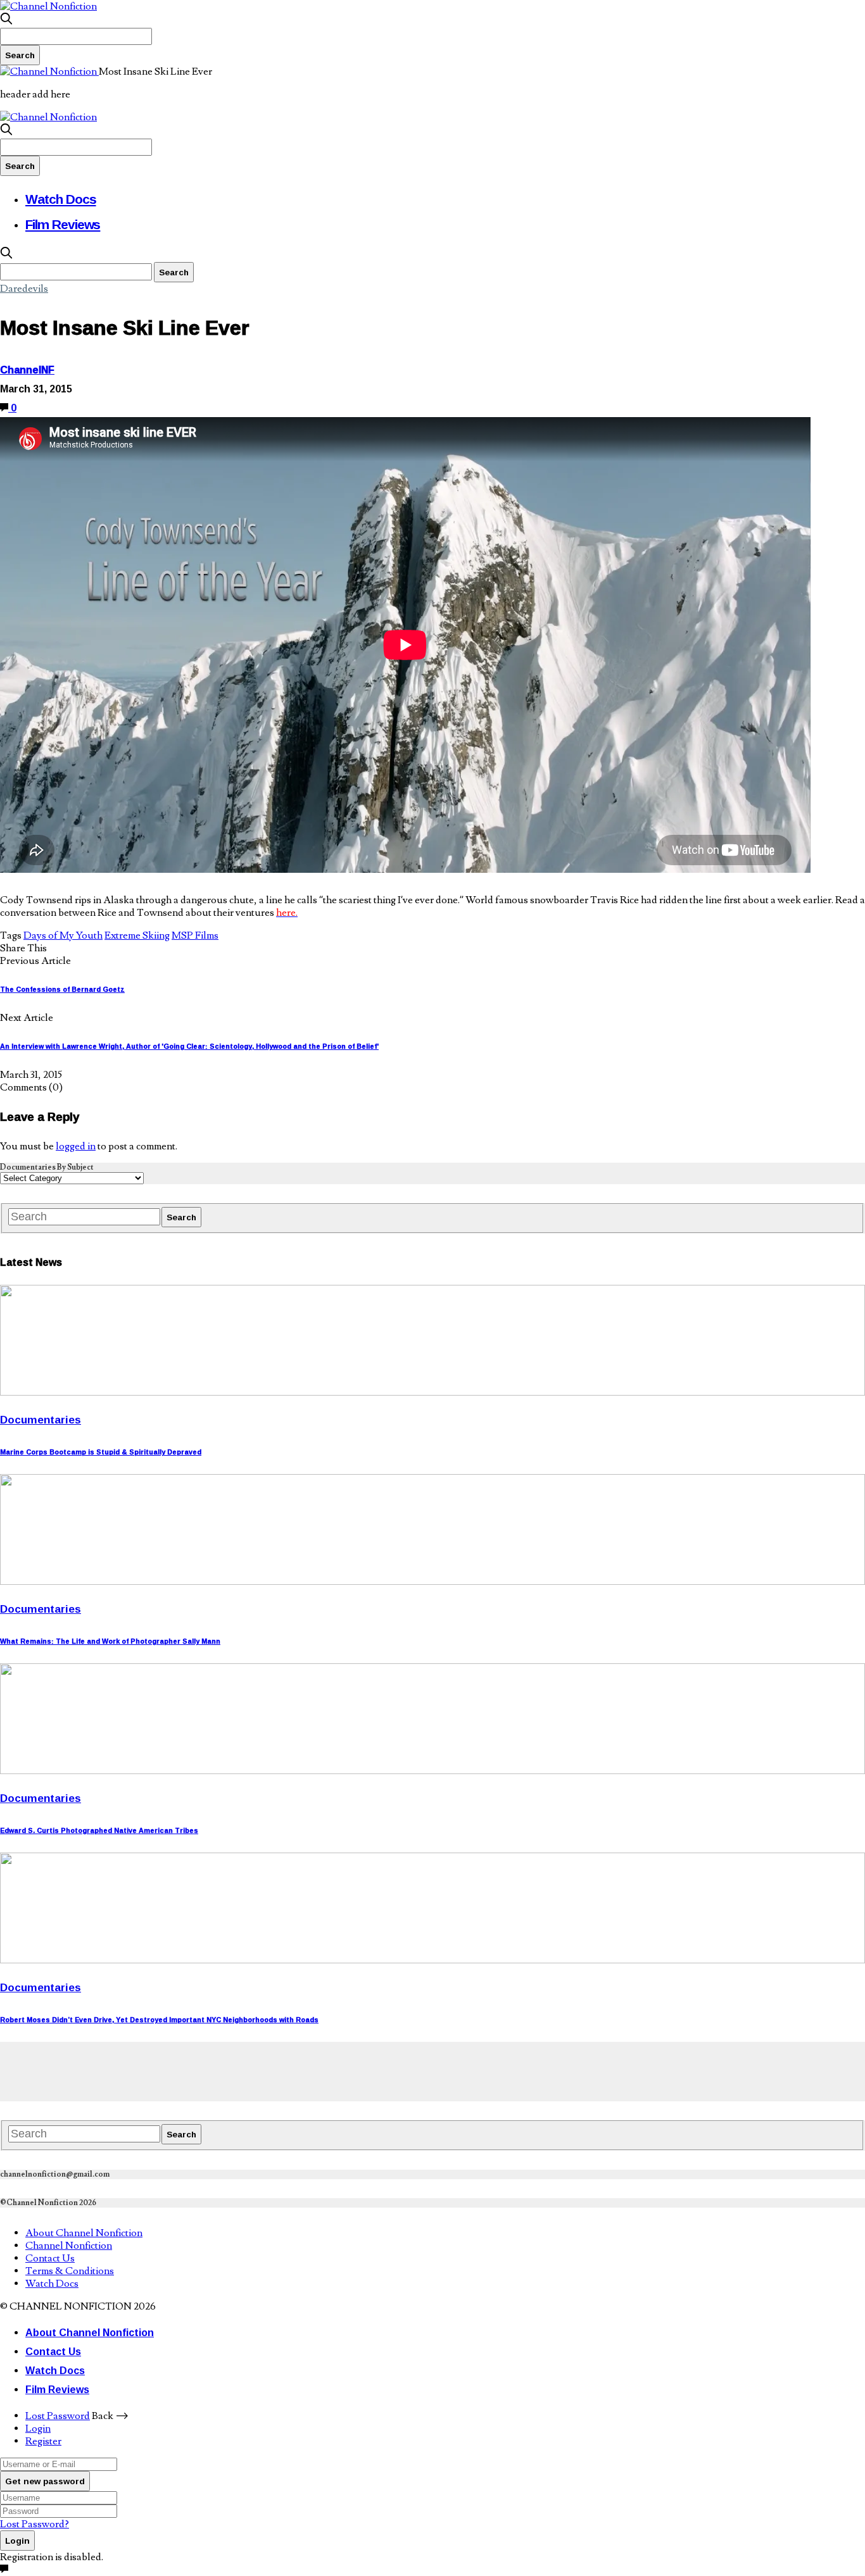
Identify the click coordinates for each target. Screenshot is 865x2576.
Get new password (45, 2481)
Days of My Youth (63, 935)
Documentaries (41, 1419)
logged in (76, 1146)
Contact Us (50, 2258)
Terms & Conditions (70, 2271)
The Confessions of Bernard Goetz (62, 989)
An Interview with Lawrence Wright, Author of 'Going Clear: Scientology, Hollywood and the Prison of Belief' (189, 1046)
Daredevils (24, 289)
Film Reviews (63, 224)
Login (38, 2429)
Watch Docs (61, 199)
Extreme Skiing (137, 935)
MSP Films (195, 935)
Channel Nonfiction (69, 2246)
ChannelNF (27, 370)
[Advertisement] (230, 2070)
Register (43, 2441)
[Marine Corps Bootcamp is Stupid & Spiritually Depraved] (432, 1392)
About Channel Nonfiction (84, 2233)
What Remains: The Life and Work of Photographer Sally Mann (110, 1641)
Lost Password (58, 2416)
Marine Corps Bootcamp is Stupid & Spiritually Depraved (101, 1452)
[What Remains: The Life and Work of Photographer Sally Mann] (432, 1582)
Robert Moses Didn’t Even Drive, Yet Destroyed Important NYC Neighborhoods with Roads (159, 2020)
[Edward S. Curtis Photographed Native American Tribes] (432, 1771)
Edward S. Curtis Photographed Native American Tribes (99, 1830)
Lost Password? (35, 2524)
